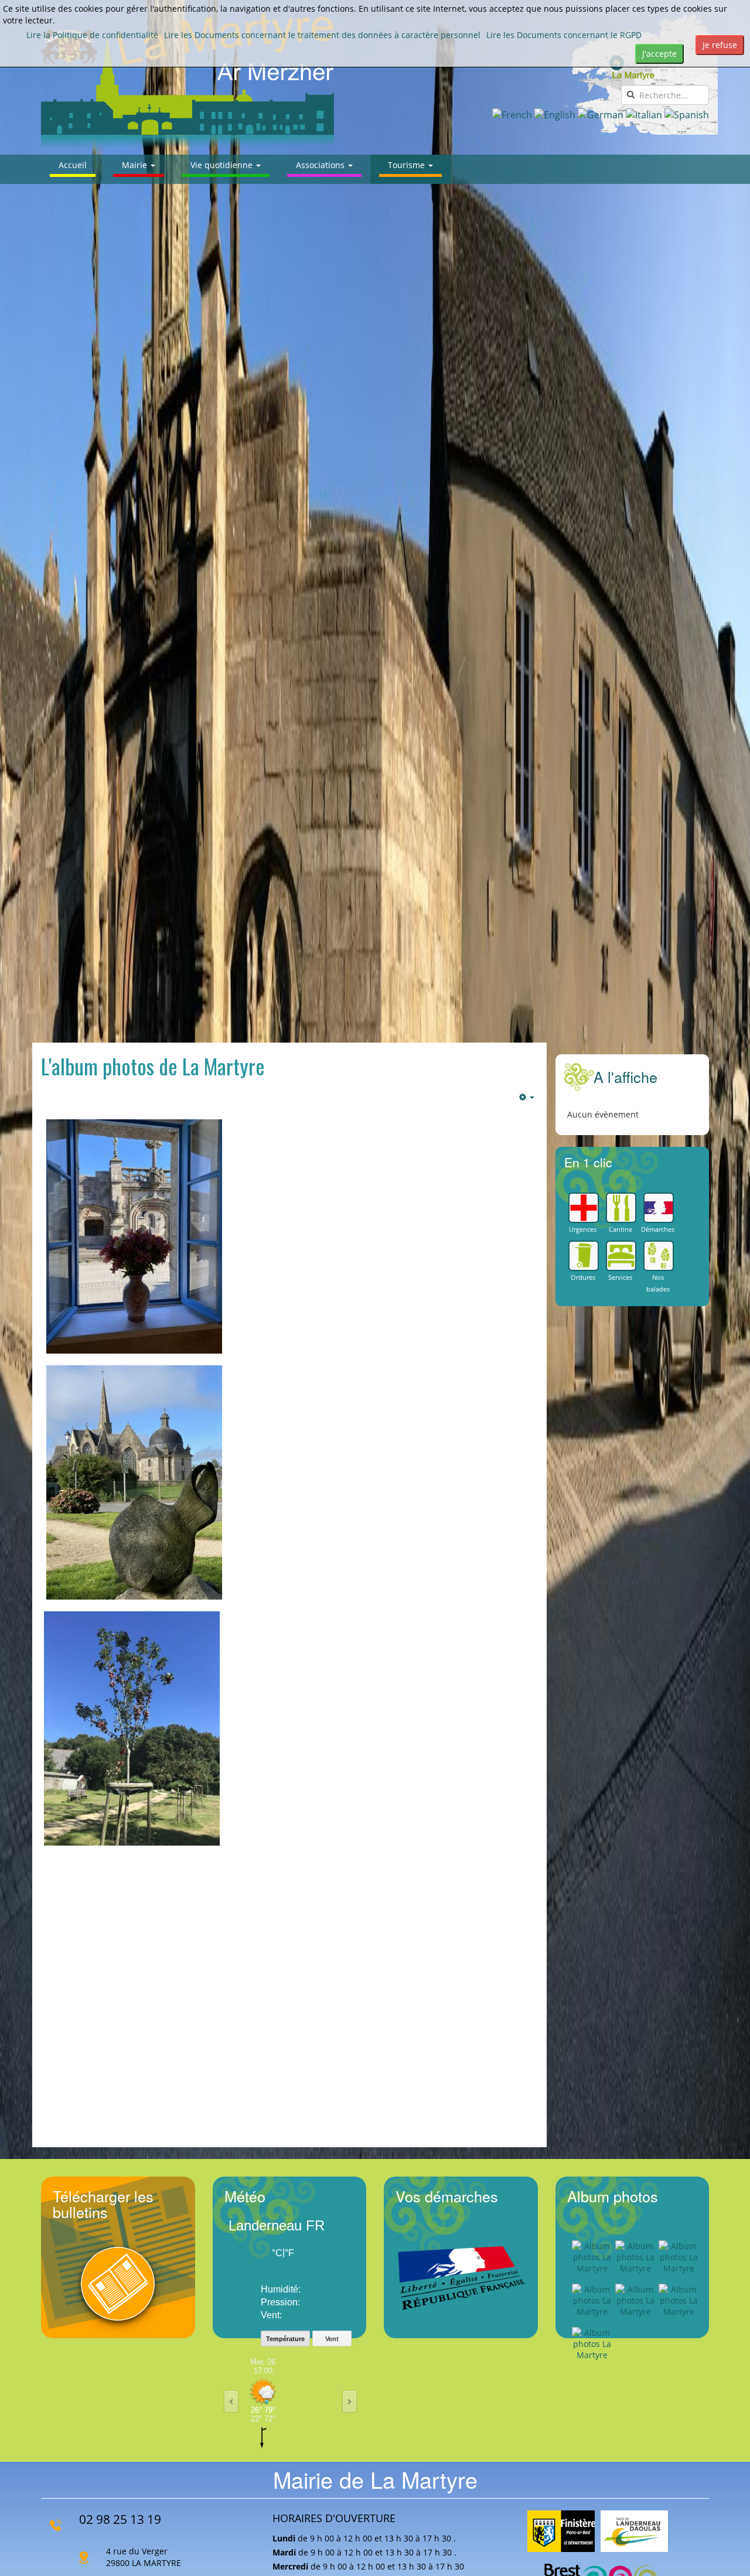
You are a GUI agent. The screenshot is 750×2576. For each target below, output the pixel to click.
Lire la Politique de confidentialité (92, 35)
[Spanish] (687, 114)
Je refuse (720, 45)
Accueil (73, 165)
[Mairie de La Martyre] (187, 80)
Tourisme (408, 165)
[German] (601, 114)
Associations (321, 165)
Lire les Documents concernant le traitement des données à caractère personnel (322, 35)
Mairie (136, 165)
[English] (555, 114)
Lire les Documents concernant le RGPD (564, 35)
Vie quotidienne (223, 165)
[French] (512, 114)
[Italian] (644, 114)
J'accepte (659, 54)
